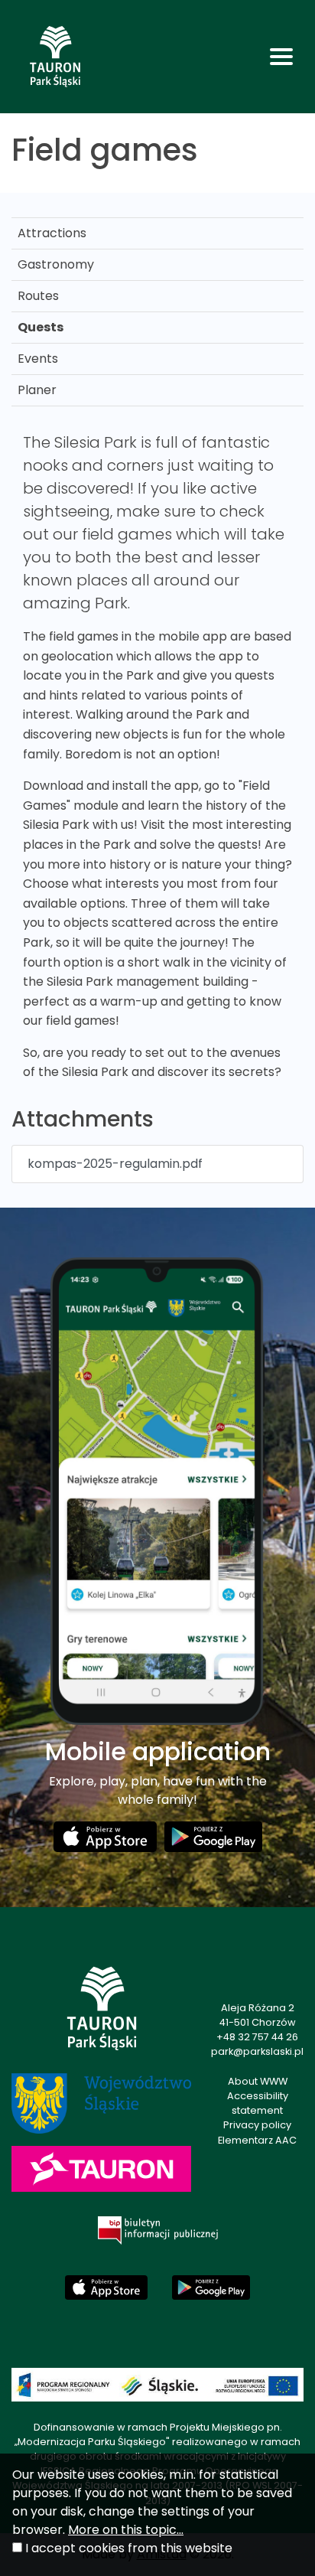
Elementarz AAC (257, 2140)
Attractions (52, 233)
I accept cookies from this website (129, 2548)
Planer (37, 390)
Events (38, 359)
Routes (38, 296)
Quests (41, 327)
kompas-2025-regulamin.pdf (115, 1164)
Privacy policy (257, 2125)
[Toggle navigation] (281, 57)
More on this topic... (126, 2530)
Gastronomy (56, 264)
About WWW (258, 2081)
